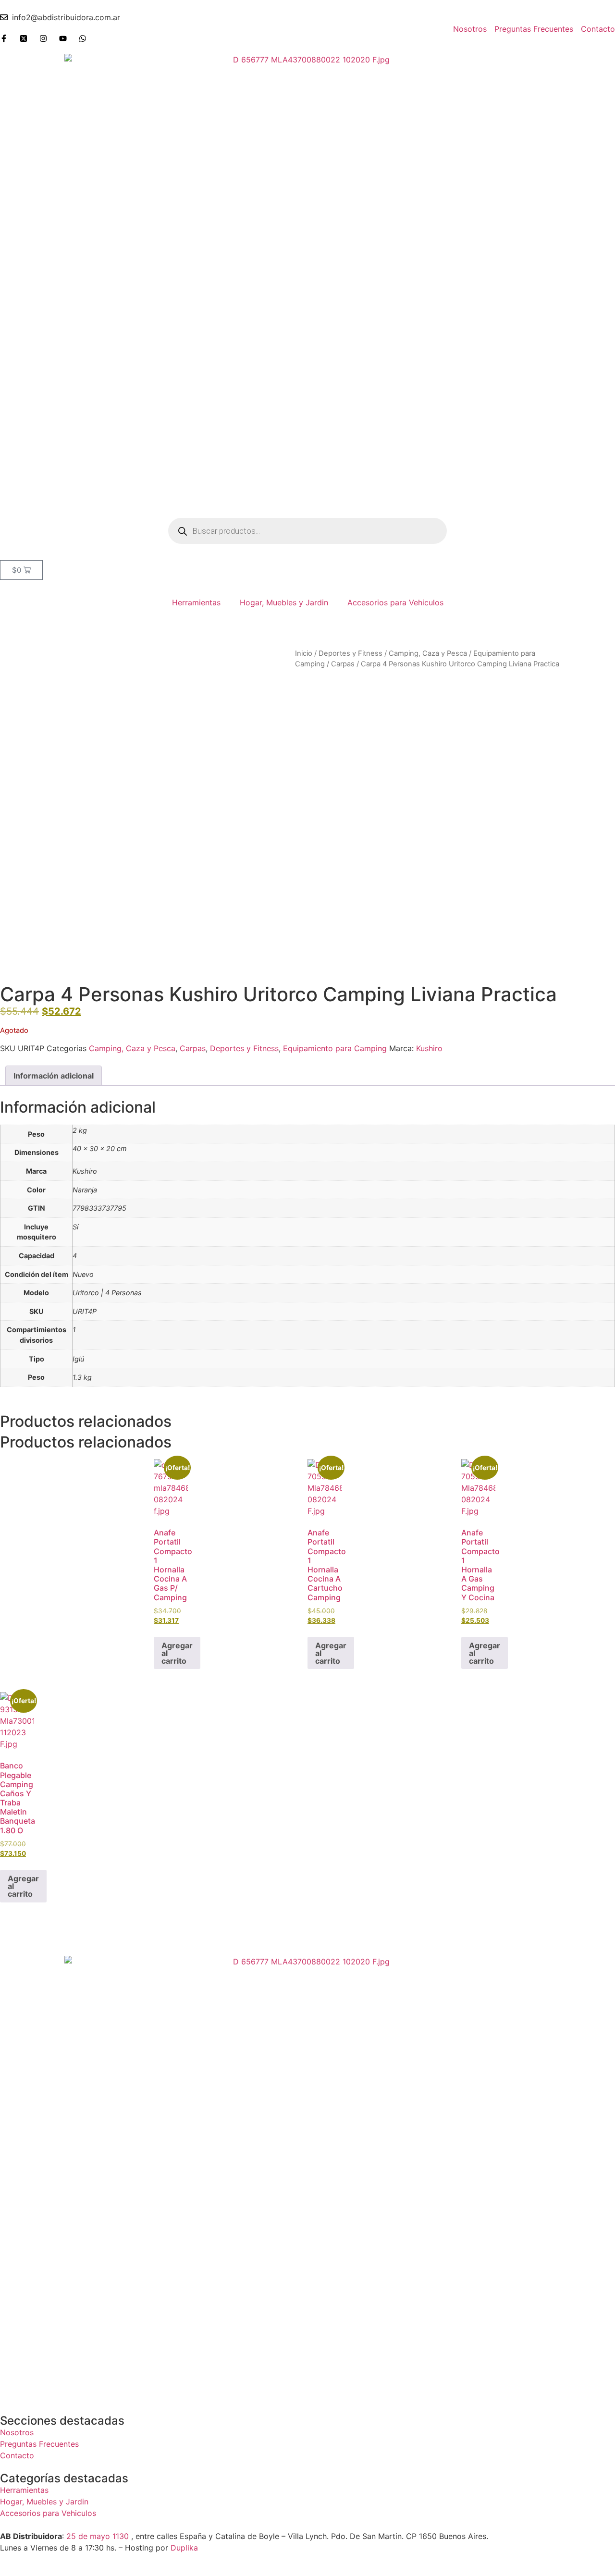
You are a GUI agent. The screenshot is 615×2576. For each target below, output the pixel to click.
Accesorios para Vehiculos (395, 602)
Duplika (184, 2548)
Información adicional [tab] (54, 1076)
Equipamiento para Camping (335, 1048)
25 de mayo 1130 (98, 2536)
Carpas (343, 664)
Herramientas (196, 602)
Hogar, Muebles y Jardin (284, 602)
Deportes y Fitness (351, 653)
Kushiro (429, 1048)
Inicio (304, 653)
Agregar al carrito (177, 1653)
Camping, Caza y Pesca (428, 653)
